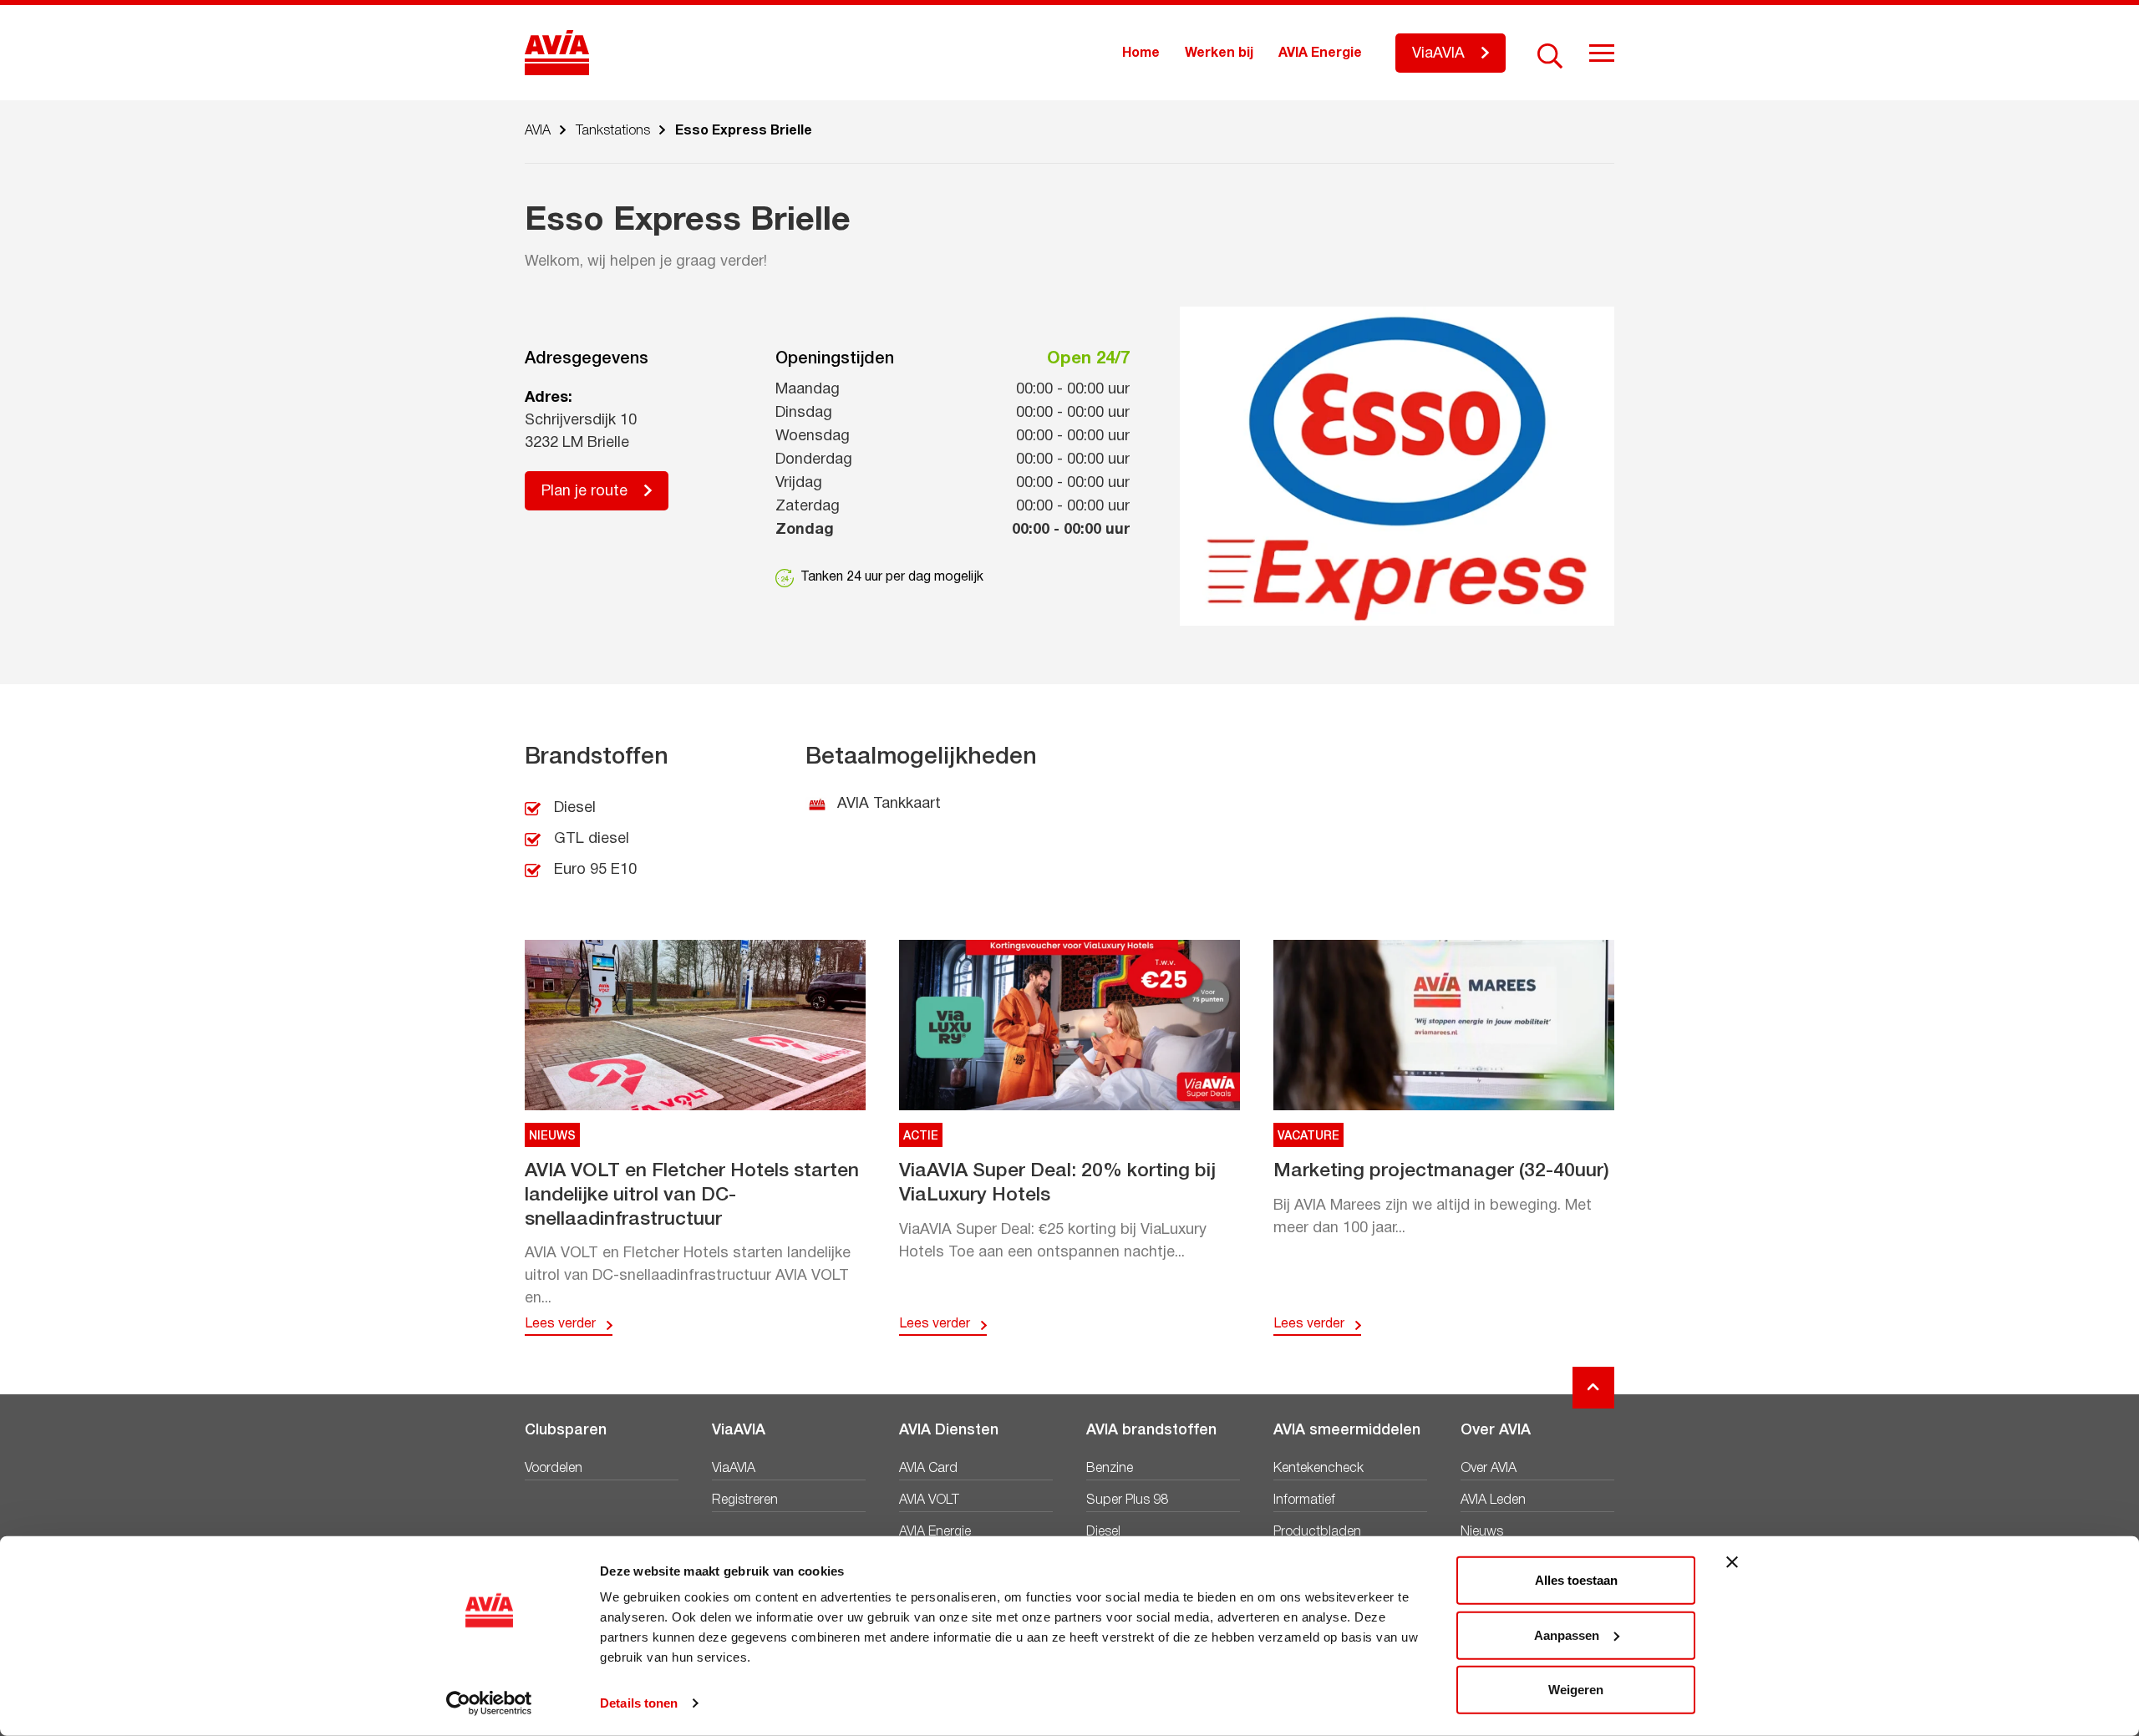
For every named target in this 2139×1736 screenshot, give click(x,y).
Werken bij (1219, 53)
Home (1141, 53)
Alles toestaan (1576, 1580)
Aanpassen (1567, 1634)
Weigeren (1576, 1690)
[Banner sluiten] (1732, 1562)
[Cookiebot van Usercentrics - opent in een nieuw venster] (489, 1703)
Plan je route (584, 492)
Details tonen (639, 1703)
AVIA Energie (1320, 53)
